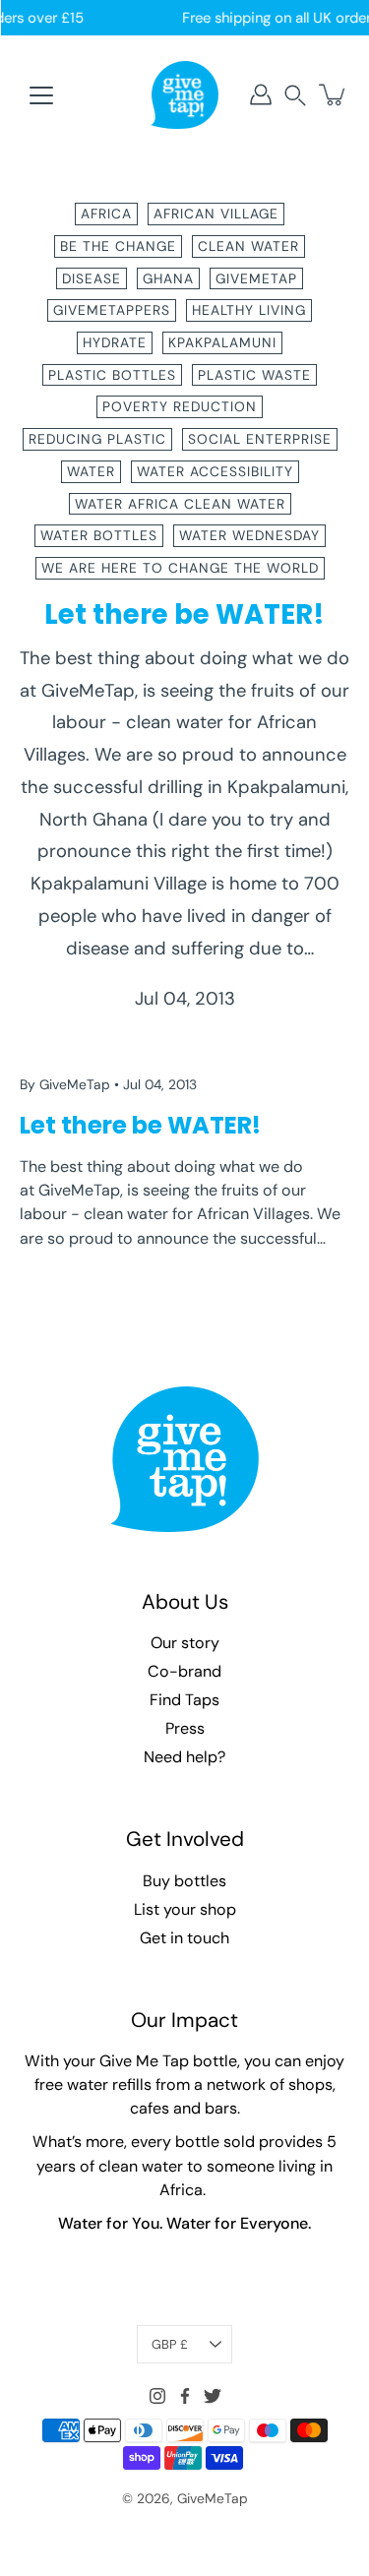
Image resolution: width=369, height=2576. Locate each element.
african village (216, 214)
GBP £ (170, 2344)
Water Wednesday (249, 535)
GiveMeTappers (112, 310)
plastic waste (254, 375)
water (91, 471)
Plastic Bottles (112, 375)
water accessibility (215, 471)
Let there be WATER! (184, 614)
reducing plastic (97, 439)
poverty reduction (180, 406)
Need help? (184, 1757)
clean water (248, 246)
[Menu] (41, 95)
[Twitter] (213, 2396)
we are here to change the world (180, 568)
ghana (168, 278)
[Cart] (334, 94)
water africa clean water (180, 504)
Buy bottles (184, 1881)
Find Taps (184, 1700)
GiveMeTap (213, 2498)
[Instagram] (157, 2396)
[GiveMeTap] (185, 94)
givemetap (256, 278)
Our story (185, 1643)
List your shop (185, 1909)
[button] (295, 95)
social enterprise (260, 439)
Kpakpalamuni (222, 342)
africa (106, 214)
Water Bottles (99, 535)
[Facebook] (185, 2396)
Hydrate (115, 342)
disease (92, 278)
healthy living (249, 310)
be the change (118, 246)
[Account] (261, 94)
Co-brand (184, 1671)
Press (185, 1728)
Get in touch (184, 1938)
